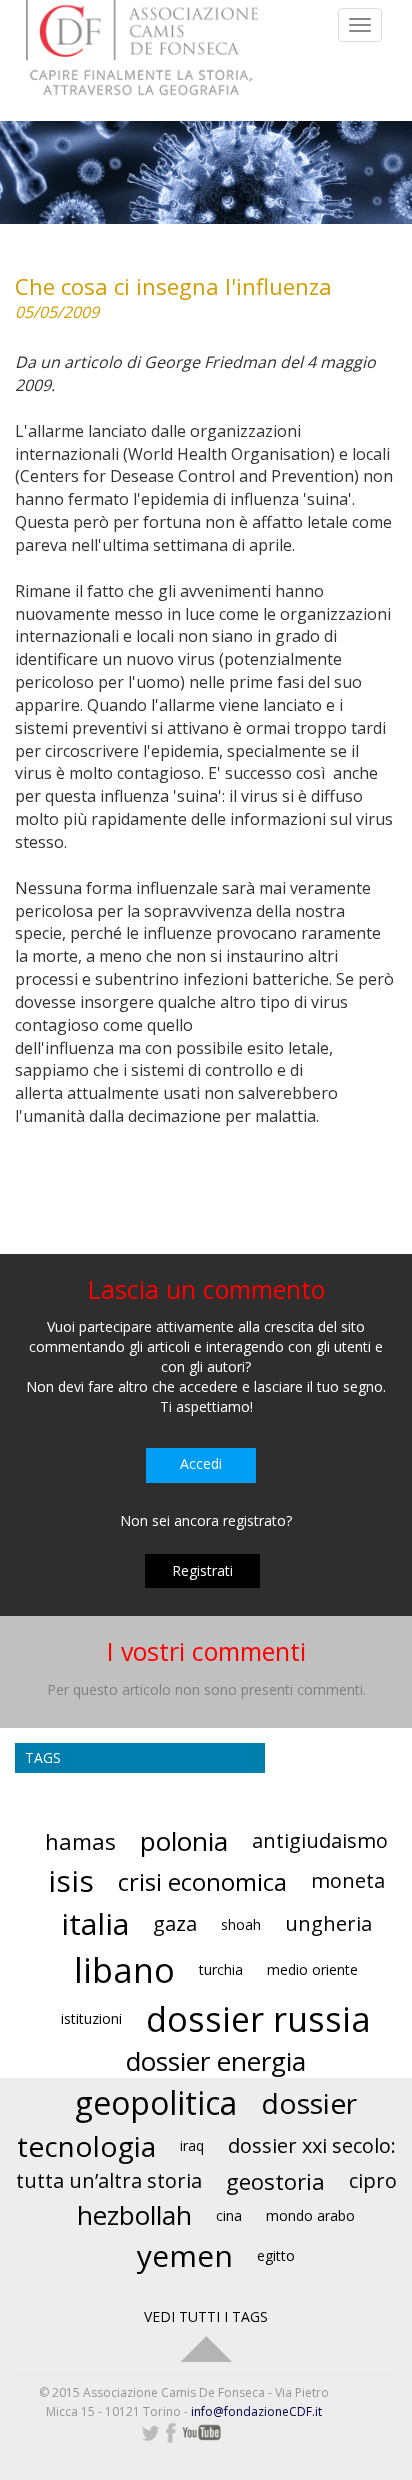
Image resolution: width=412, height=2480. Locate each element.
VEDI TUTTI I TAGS (206, 2316)
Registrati (202, 1570)
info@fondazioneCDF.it (256, 2411)
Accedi (201, 1463)
